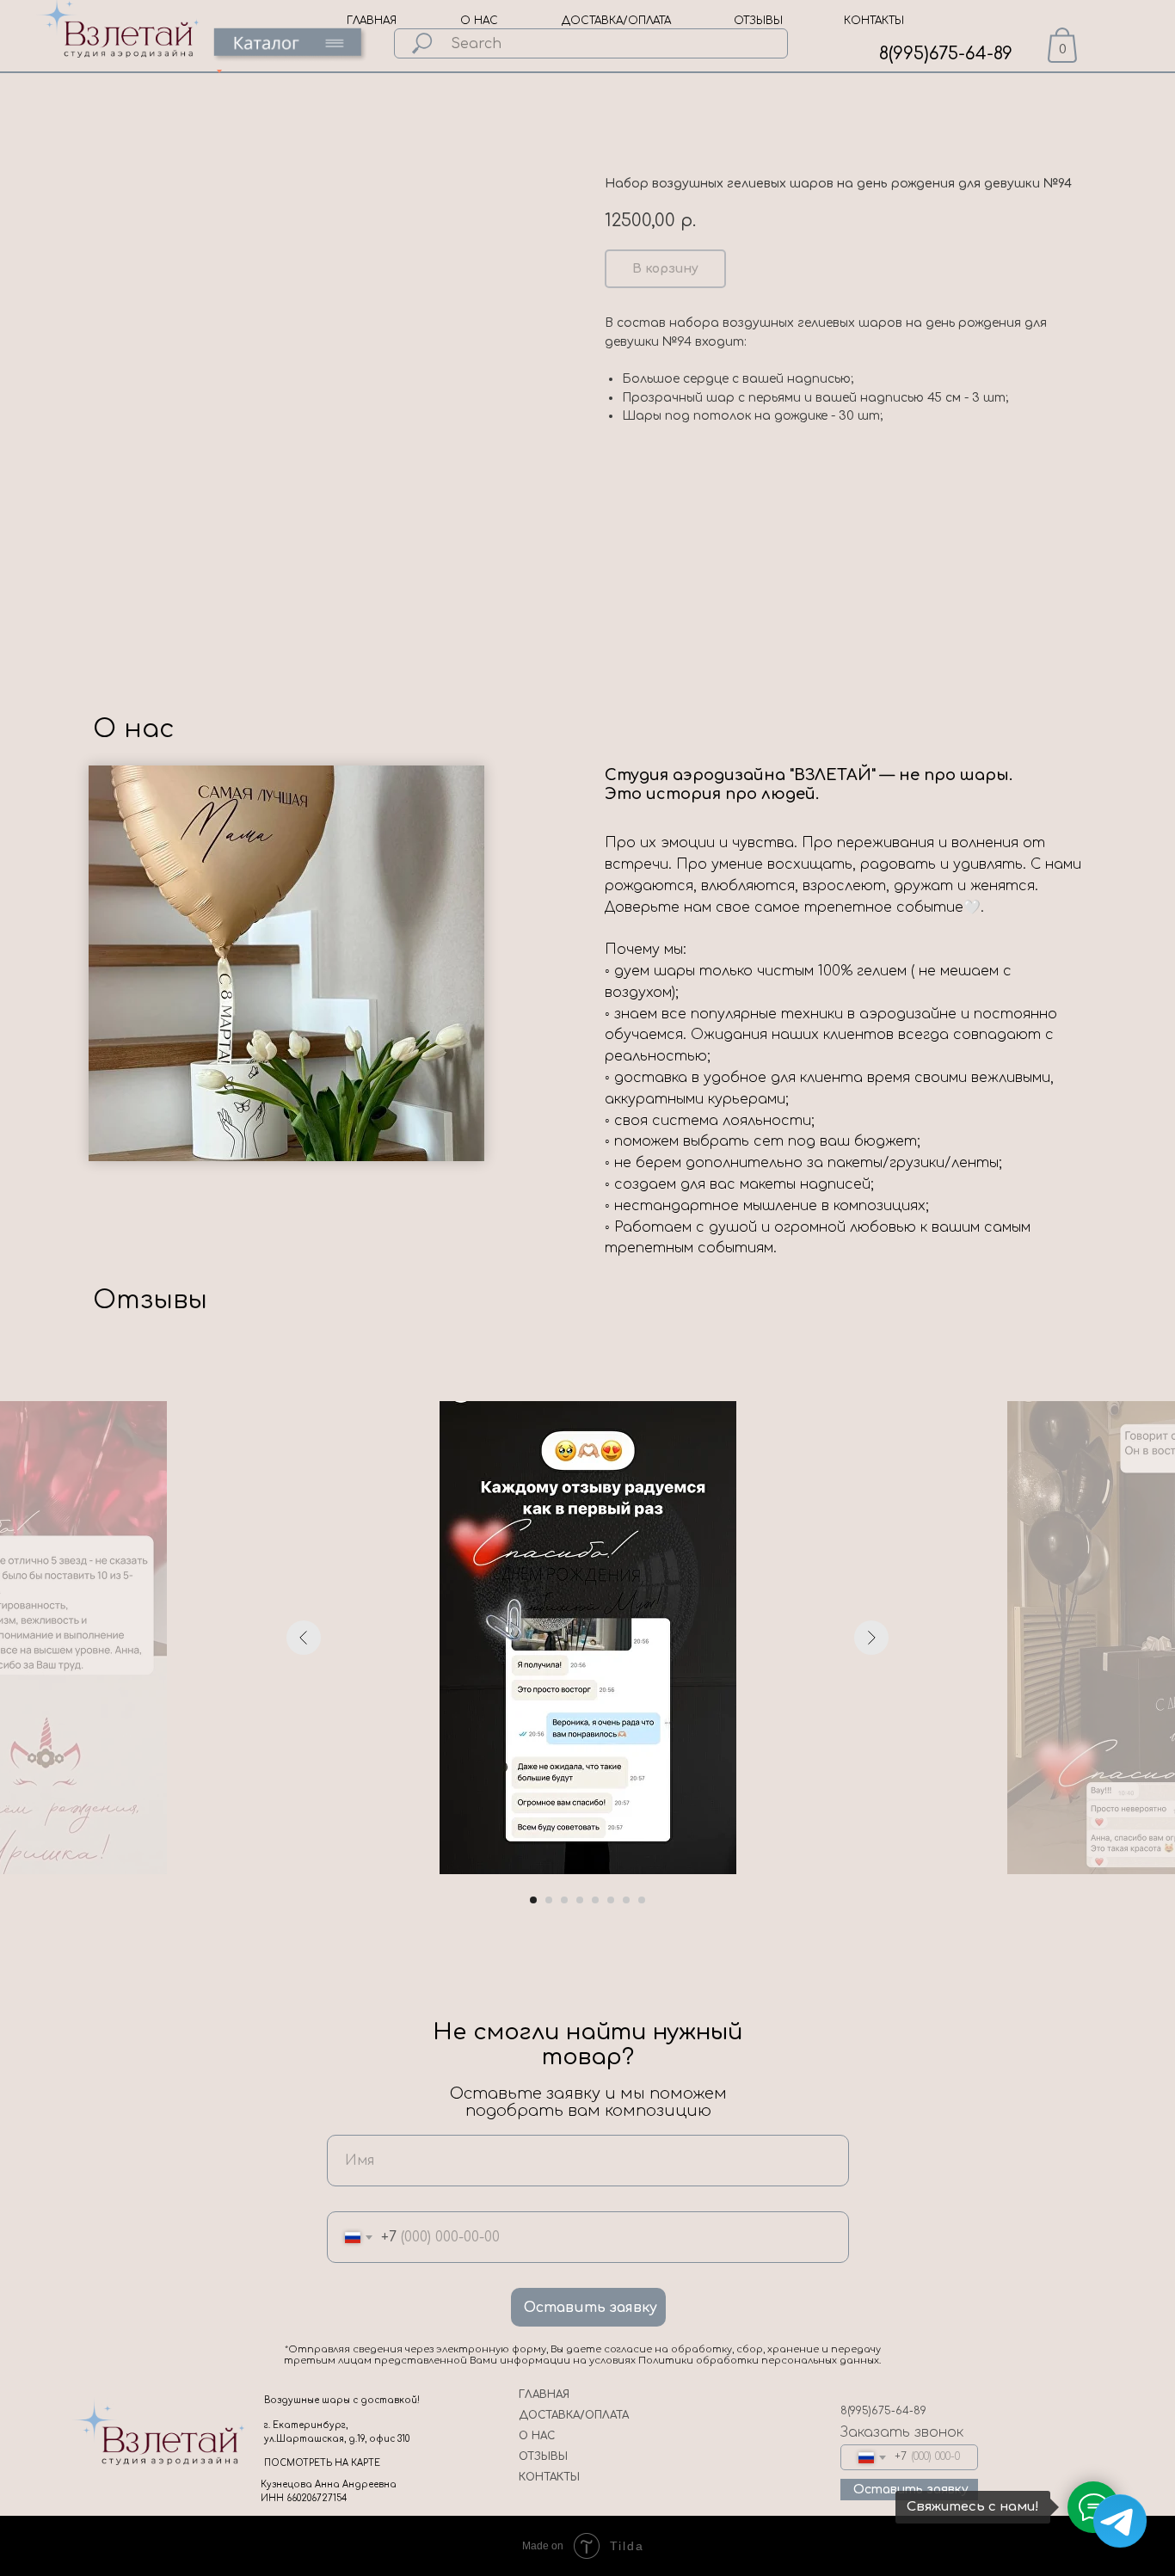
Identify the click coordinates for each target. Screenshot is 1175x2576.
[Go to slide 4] (580, 1900)
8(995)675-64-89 (946, 54)
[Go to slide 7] (626, 1900)
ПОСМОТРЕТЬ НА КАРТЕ (322, 2463)
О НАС (479, 21)
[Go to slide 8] (642, 1900)
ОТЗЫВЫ (758, 21)
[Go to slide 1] (533, 1900)
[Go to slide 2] (549, 1900)
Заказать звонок (902, 2432)
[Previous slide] (304, 1638)
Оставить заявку (591, 2308)
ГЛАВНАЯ (372, 21)
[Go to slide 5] (595, 1900)
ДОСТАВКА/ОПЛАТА (616, 21)
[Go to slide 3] (564, 1900)
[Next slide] (871, 1638)
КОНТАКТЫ (874, 21)
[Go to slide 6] (611, 1900)
